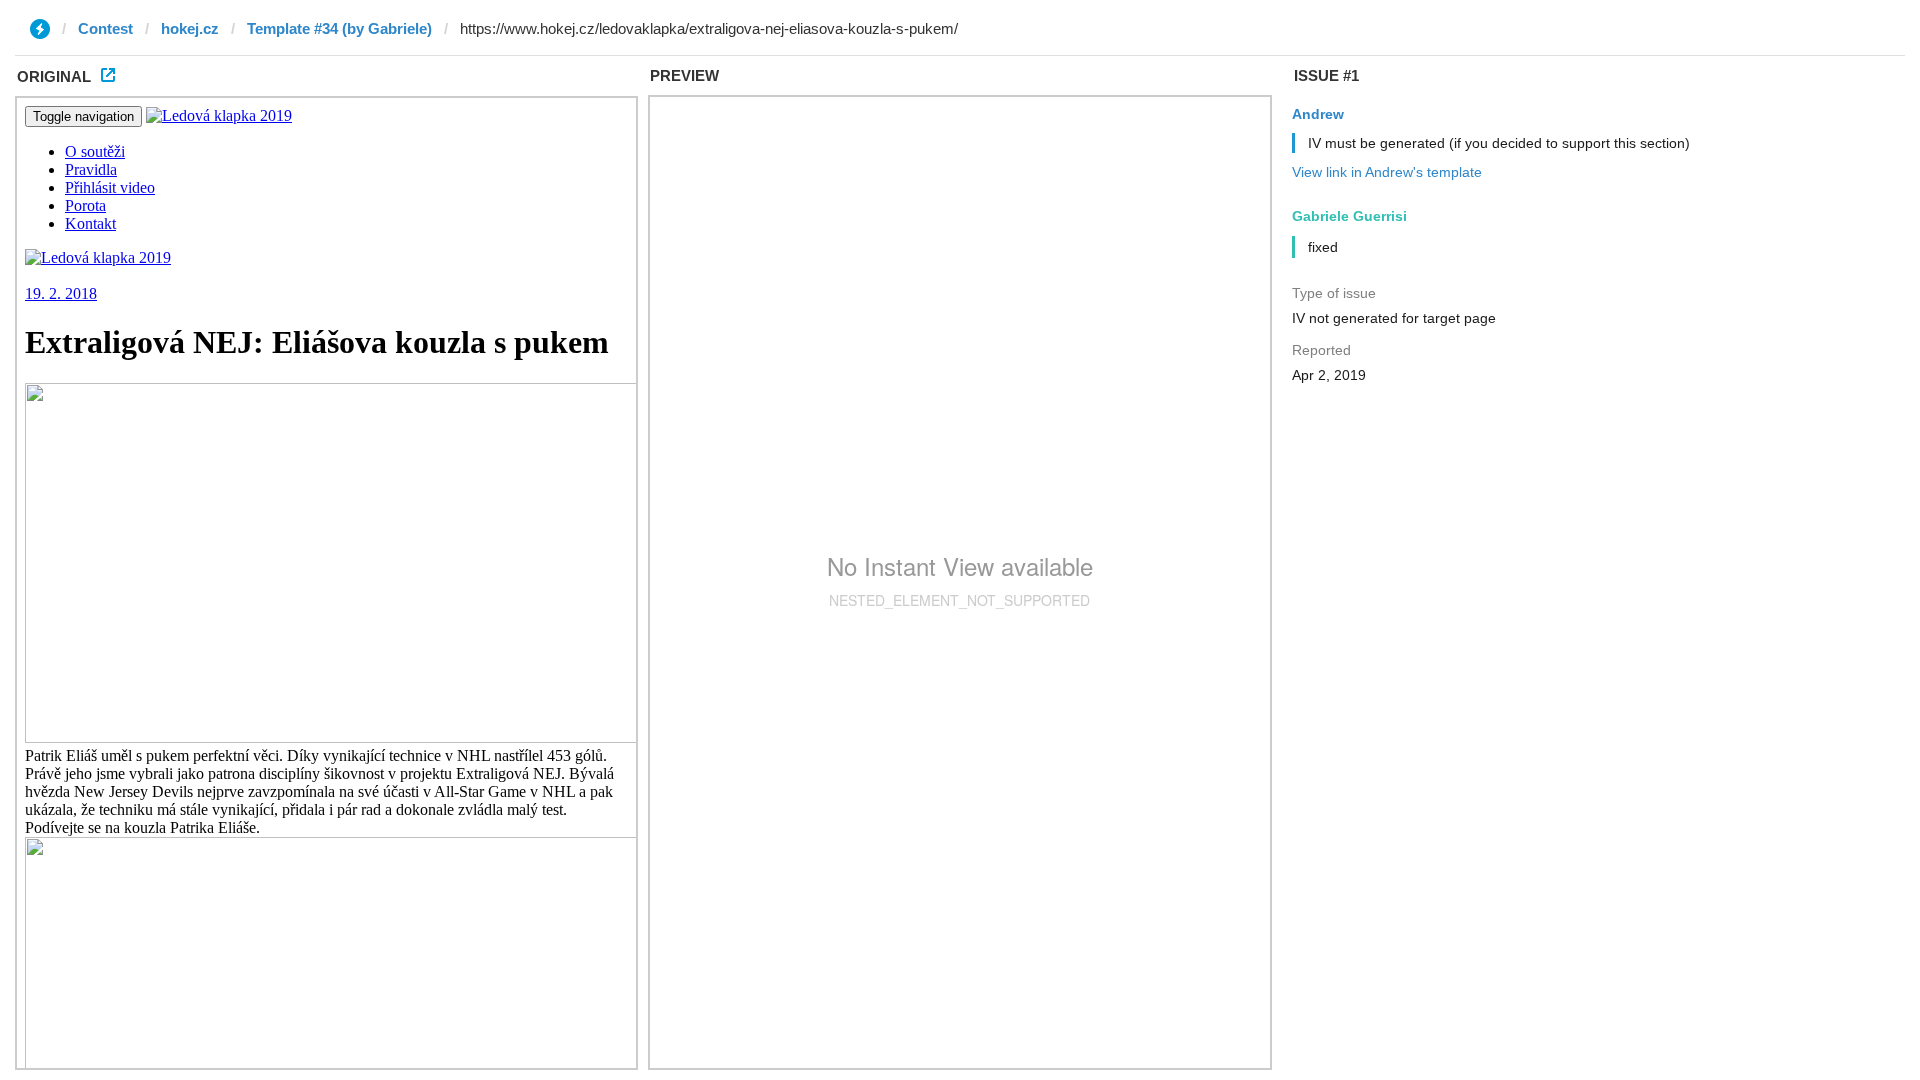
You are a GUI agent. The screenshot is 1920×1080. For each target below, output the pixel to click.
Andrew (1318, 114)
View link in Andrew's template (1387, 172)
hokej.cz (190, 28)
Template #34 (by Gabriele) (339, 28)
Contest (105, 28)
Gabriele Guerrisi (1349, 216)
